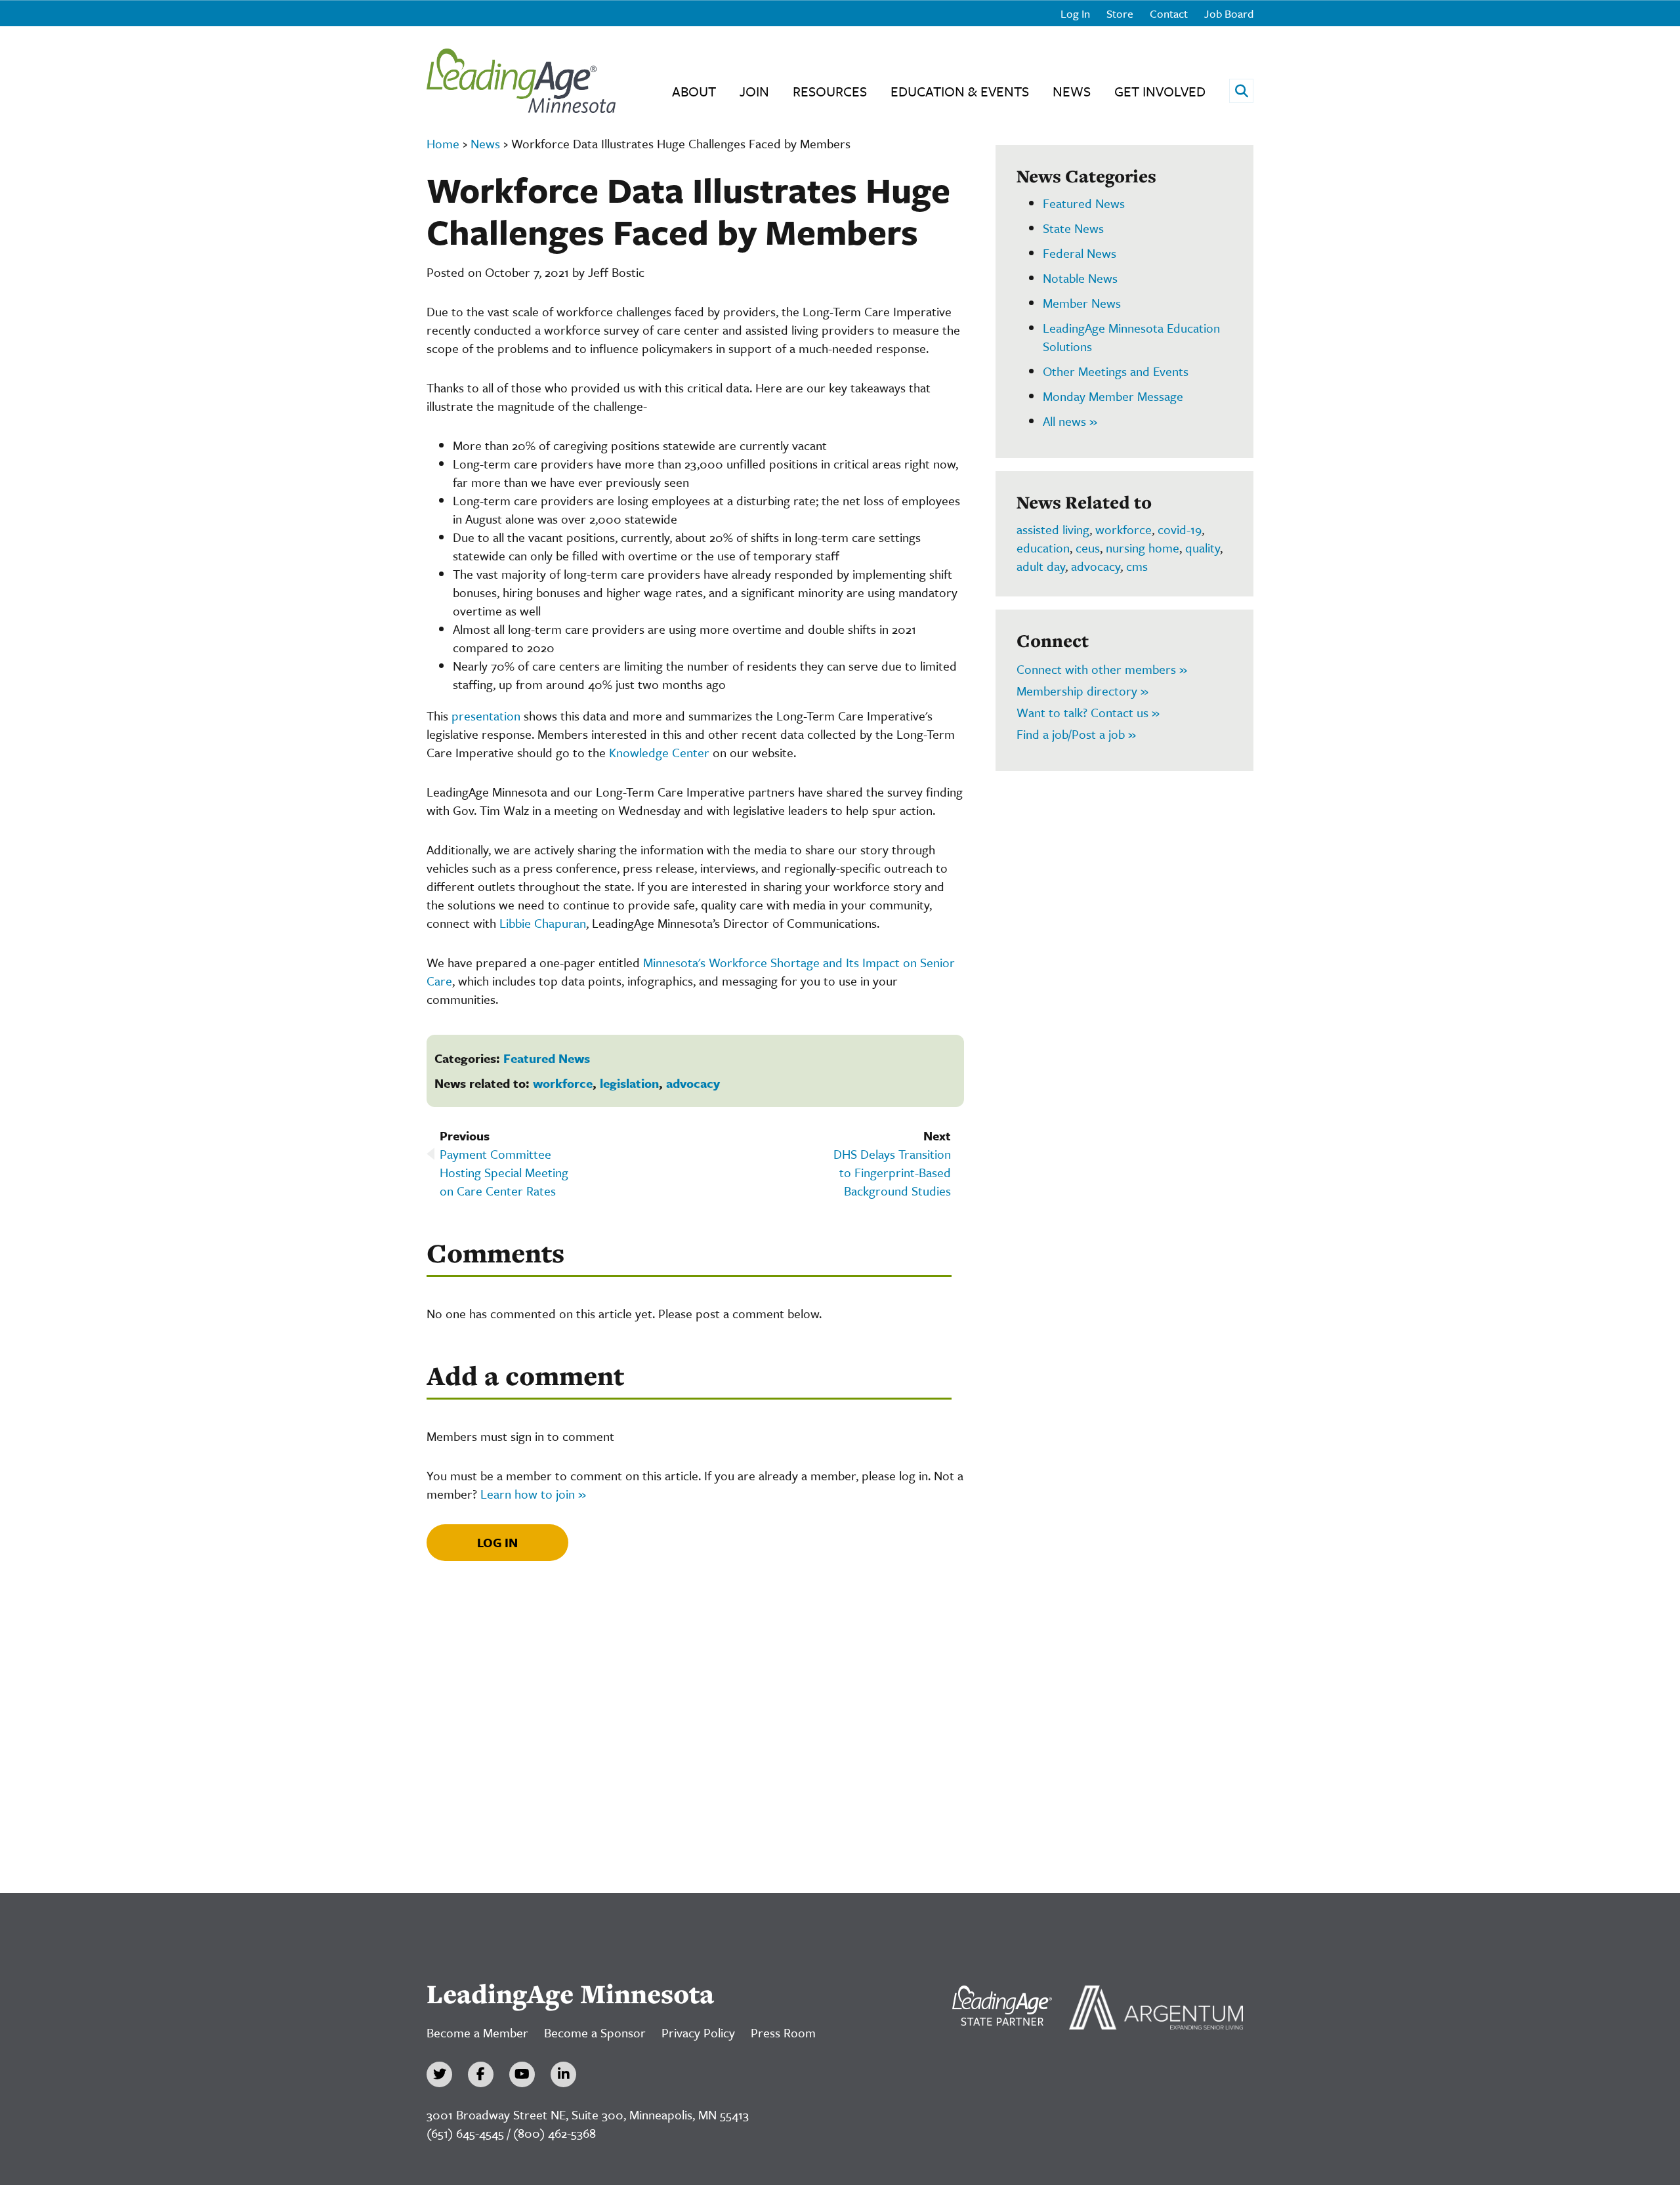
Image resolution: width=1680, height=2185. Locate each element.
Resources (830, 91)
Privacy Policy (698, 2032)
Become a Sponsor (595, 2032)
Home (443, 143)
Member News (1082, 303)
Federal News (1080, 253)
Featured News (547, 1058)
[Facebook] (481, 2074)
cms (1137, 566)
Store (1120, 13)
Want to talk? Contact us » (1088, 712)
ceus (1088, 548)
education (1043, 548)
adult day (1041, 566)
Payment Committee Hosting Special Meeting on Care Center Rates (504, 1172)
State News (1073, 228)
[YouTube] (522, 2074)
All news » (1070, 421)
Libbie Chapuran (543, 923)
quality (1203, 548)
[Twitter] (439, 2074)
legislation (629, 1083)
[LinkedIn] (563, 2074)
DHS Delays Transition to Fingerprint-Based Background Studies (892, 1172)
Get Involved (1160, 91)
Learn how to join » (533, 1494)
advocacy (693, 1083)
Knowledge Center (659, 752)
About (694, 91)
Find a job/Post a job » (1076, 734)
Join (754, 91)
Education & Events (960, 91)
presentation (486, 716)
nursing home (1143, 548)
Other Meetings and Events (1116, 371)
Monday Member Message (1113, 396)
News (1072, 91)
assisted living (1053, 529)
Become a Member (477, 2032)
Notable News (1080, 278)
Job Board (1229, 13)
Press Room (783, 2032)
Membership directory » (1082, 691)
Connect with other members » (1102, 669)
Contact (1169, 13)
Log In (1075, 13)
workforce (563, 1083)
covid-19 (1180, 529)
